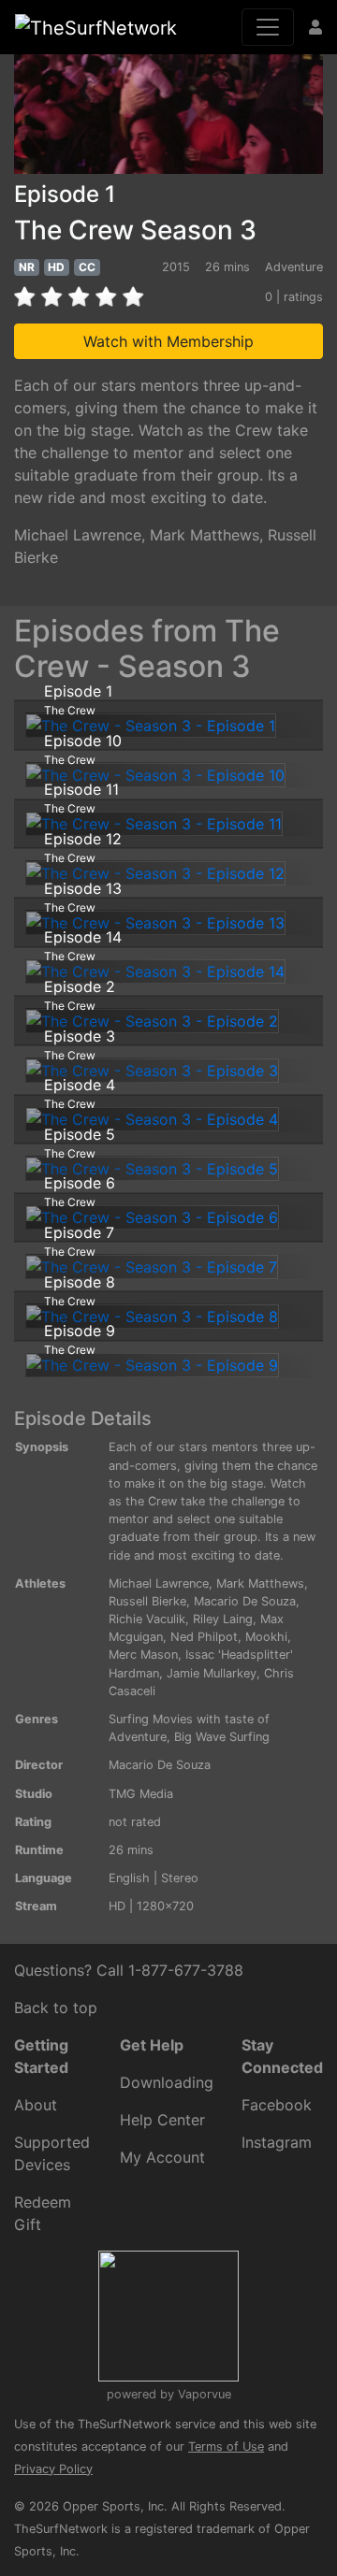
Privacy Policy (53, 2469)
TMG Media (141, 1794)
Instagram (277, 2142)
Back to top (56, 2008)
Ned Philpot (204, 1637)
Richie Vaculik (147, 1619)
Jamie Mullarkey (212, 1673)
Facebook (277, 2105)
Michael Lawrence (78, 535)
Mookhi (266, 1637)
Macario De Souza (245, 1601)
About (36, 2105)
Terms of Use (226, 2446)
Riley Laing (223, 1619)
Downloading (167, 2082)
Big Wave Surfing (222, 1737)
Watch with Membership (168, 341)
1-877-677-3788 (186, 1970)
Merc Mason (143, 1655)
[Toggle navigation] (268, 27)
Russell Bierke (147, 1601)
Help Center (162, 2120)
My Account (162, 2157)
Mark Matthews (205, 535)
